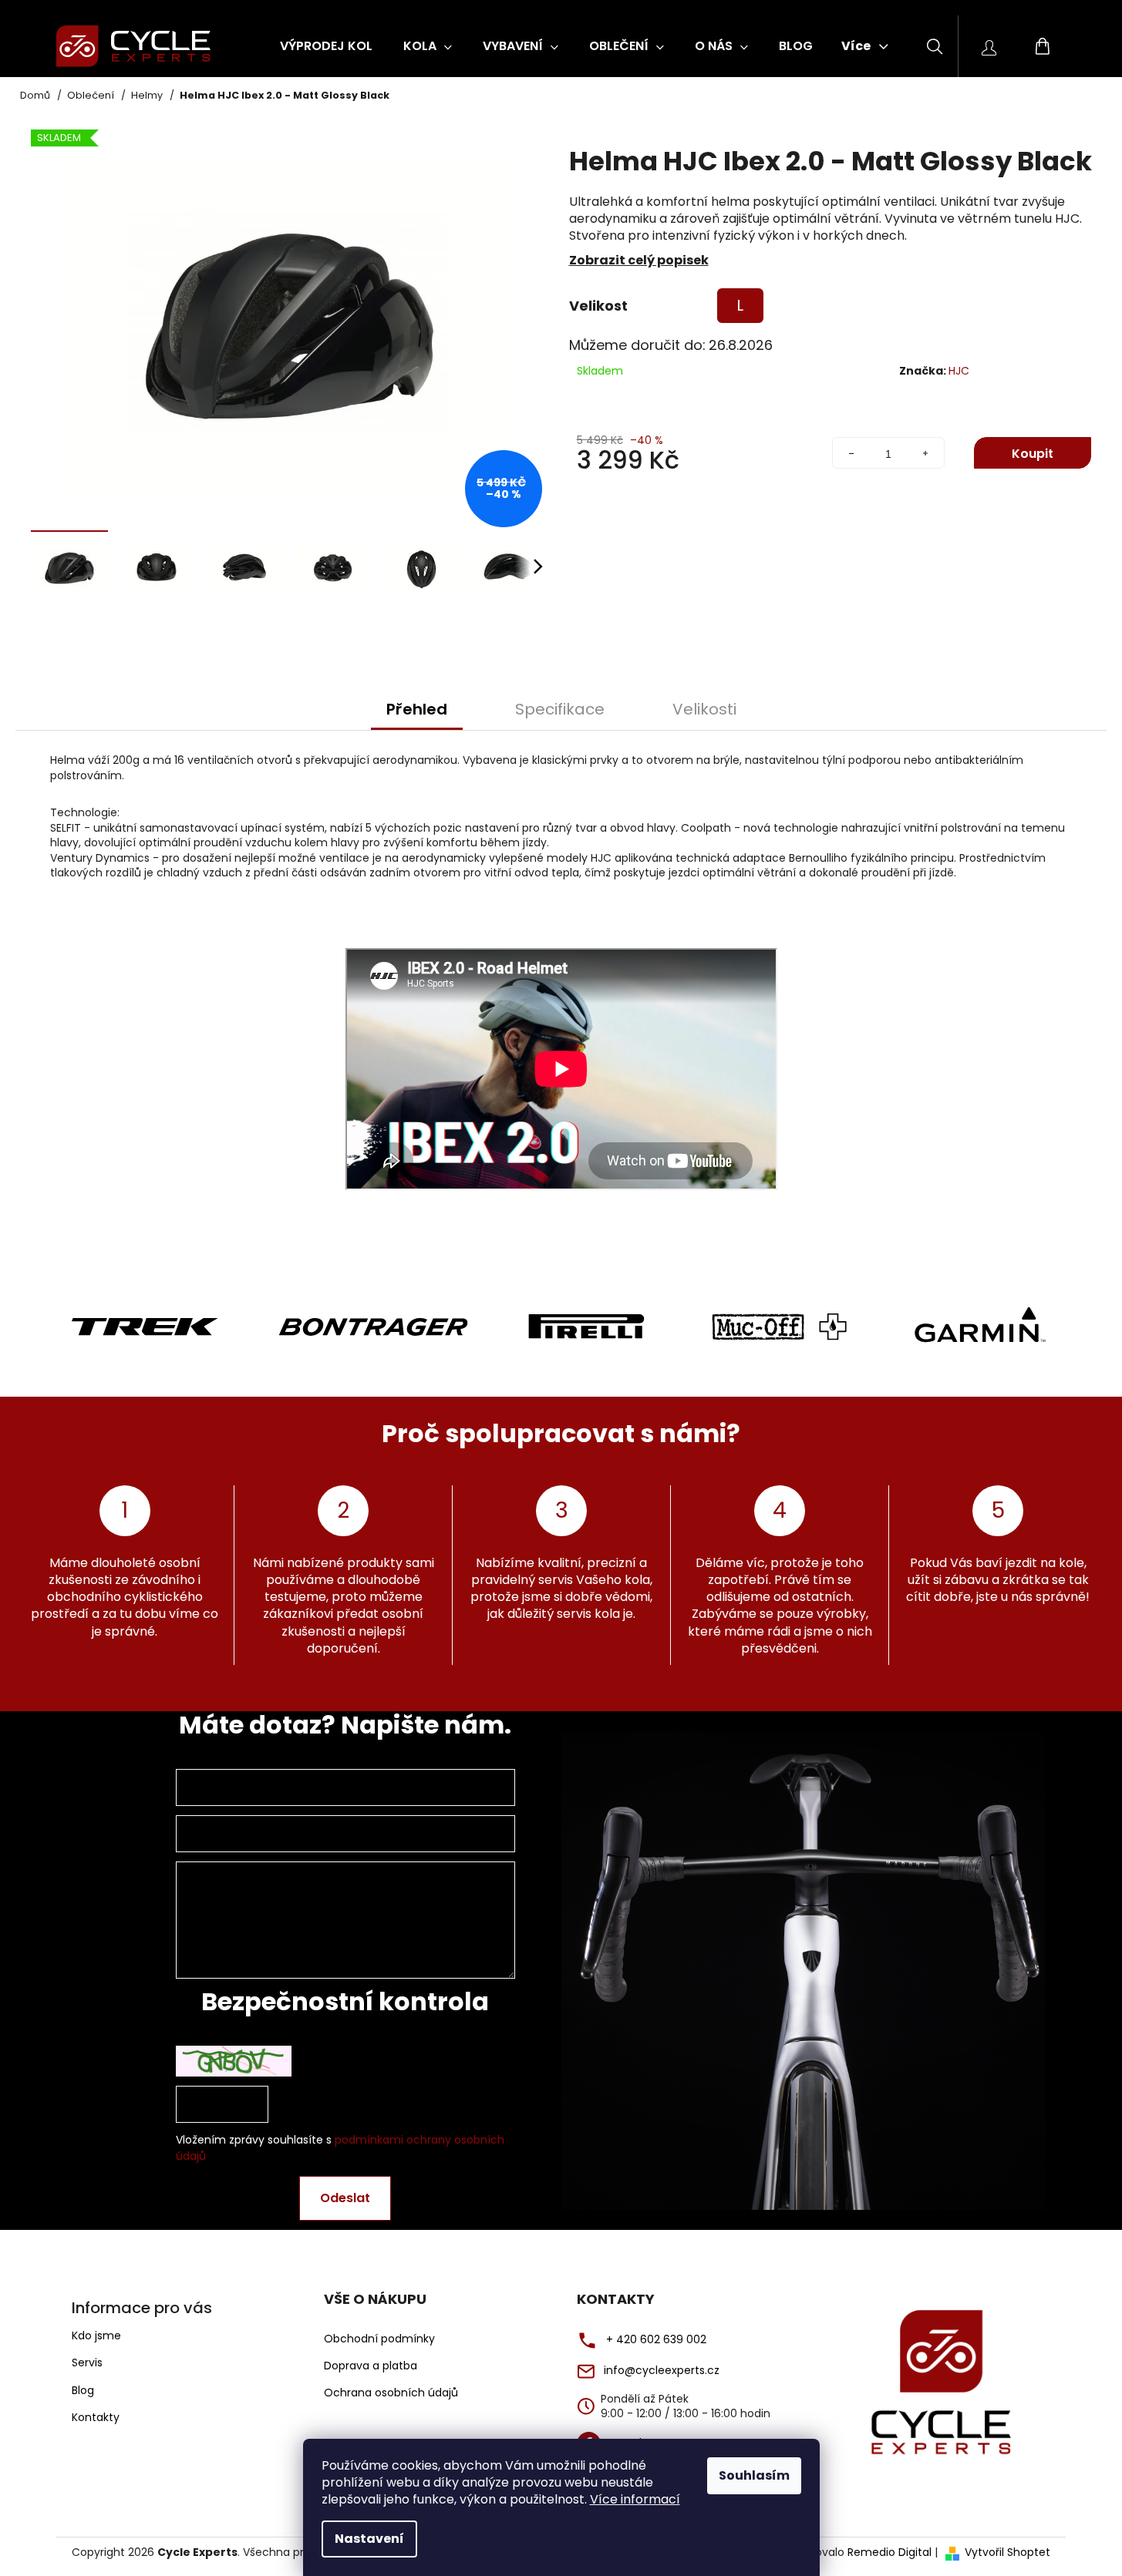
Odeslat (345, 2198)
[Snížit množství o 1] (851, 454)
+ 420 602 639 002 (656, 2340)
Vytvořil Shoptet (1007, 2552)
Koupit (1033, 454)
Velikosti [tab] (704, 709)
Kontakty (96, 2417)
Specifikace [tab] (560, 709)
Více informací (635, 2499)
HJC (959, 371)
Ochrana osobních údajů (391, 2393)
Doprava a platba (371, 2366)
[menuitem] (326, 46)
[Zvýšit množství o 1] (925, 454)
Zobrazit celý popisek (639, 260)
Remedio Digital (890, 2552)
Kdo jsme (96, 2336)
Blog (83, 2390)
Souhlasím (754, 2475)
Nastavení (369, 2539)
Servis (87, 2362)
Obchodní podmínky (379, 2339)
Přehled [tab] (417, 709)
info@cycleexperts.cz (662, 2371)
